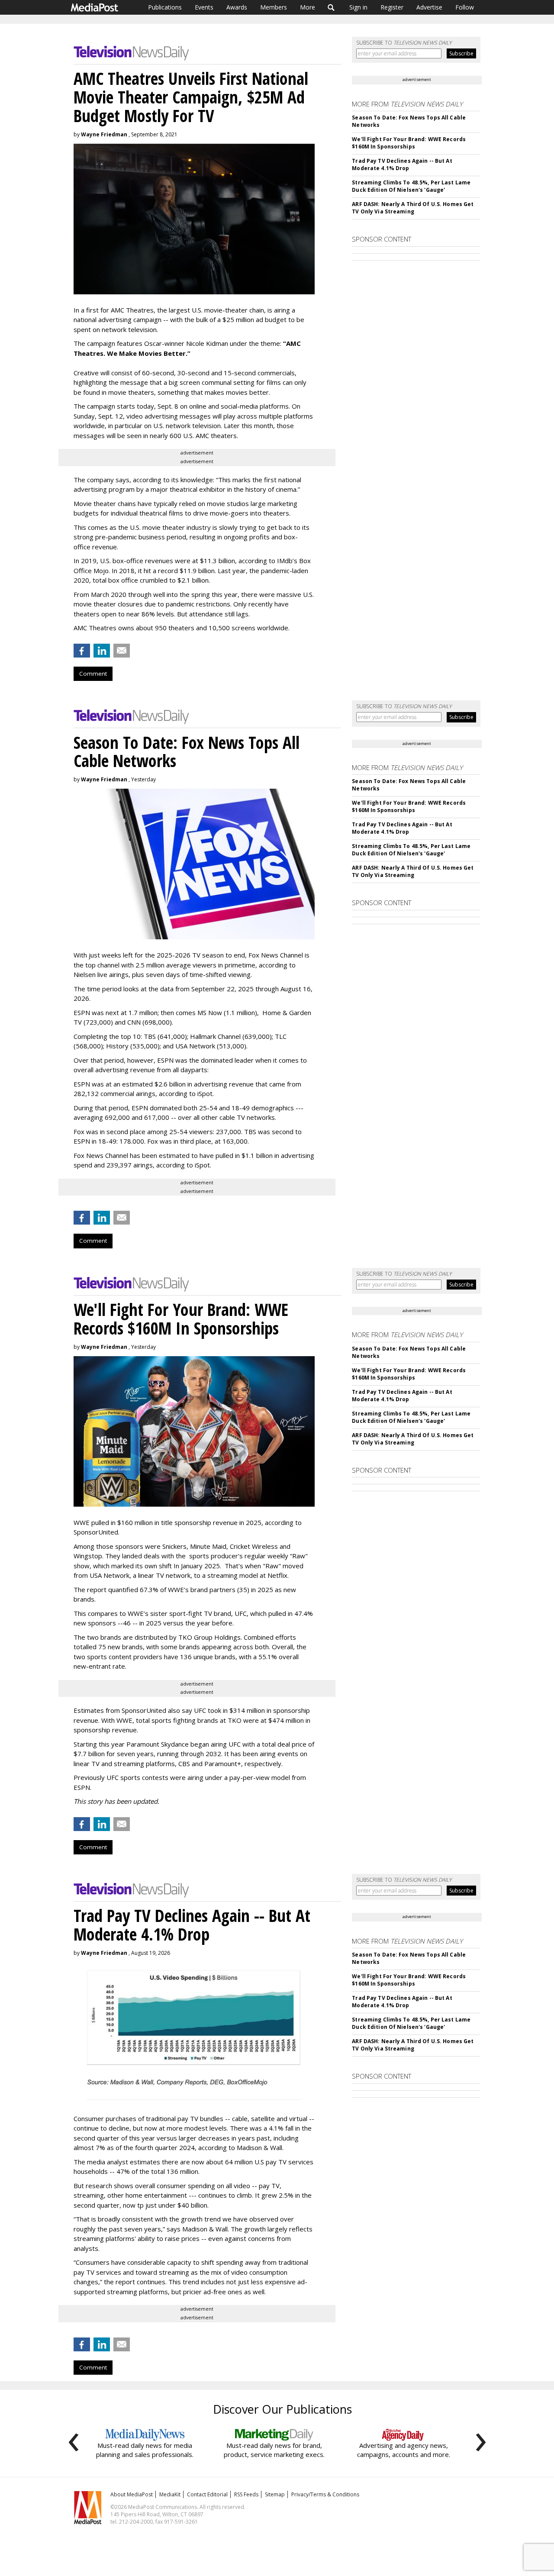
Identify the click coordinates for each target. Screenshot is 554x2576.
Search (331, 7)
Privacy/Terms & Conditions (325, 2494)
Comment (93, 674)
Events (204, 7)
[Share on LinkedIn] (102, 651)
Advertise (429, 7)
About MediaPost (132, 2494)
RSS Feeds (246, 2494)
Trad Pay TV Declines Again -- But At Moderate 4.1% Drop (402, 164)
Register (392, 7)
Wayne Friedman (104, 134)
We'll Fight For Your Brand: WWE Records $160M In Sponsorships (409, 143)
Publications (165, 7)
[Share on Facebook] (82, 651)
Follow (465, 7)
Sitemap (275, 2494)
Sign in (358, 7)
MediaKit (170, 2494)
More (308, 7)
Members (274, 7)
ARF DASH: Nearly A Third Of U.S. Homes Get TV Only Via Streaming (413, 208)
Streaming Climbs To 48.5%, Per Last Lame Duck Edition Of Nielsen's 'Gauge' (411, 186)
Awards (237, 7)
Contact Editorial (207, 2494)
